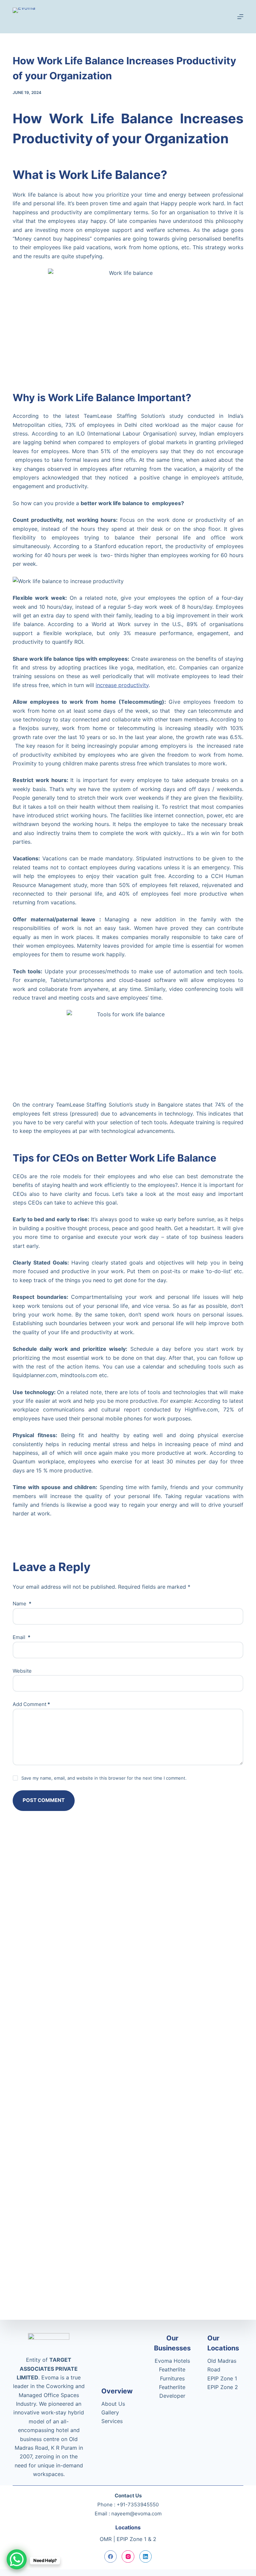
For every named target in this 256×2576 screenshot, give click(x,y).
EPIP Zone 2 (223, 2387)
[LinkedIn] (146, 2557)
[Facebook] (111, 2557)
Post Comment (44, 1800)
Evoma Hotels (172, 2361)
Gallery (110, 2412)
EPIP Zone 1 (222, 2378)
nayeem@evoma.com (136, 2514)
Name (22, 1604)
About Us (113, 2404)
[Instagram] (128, 2557)
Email (21, 1637)
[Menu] (240, 17)
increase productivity (122, 685)
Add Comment (31, 1704)
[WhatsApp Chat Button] (17, 2559)
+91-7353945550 (138, 2505)
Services (112, 2421)
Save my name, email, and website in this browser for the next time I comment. (104, 1778)
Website (22, 1671)
